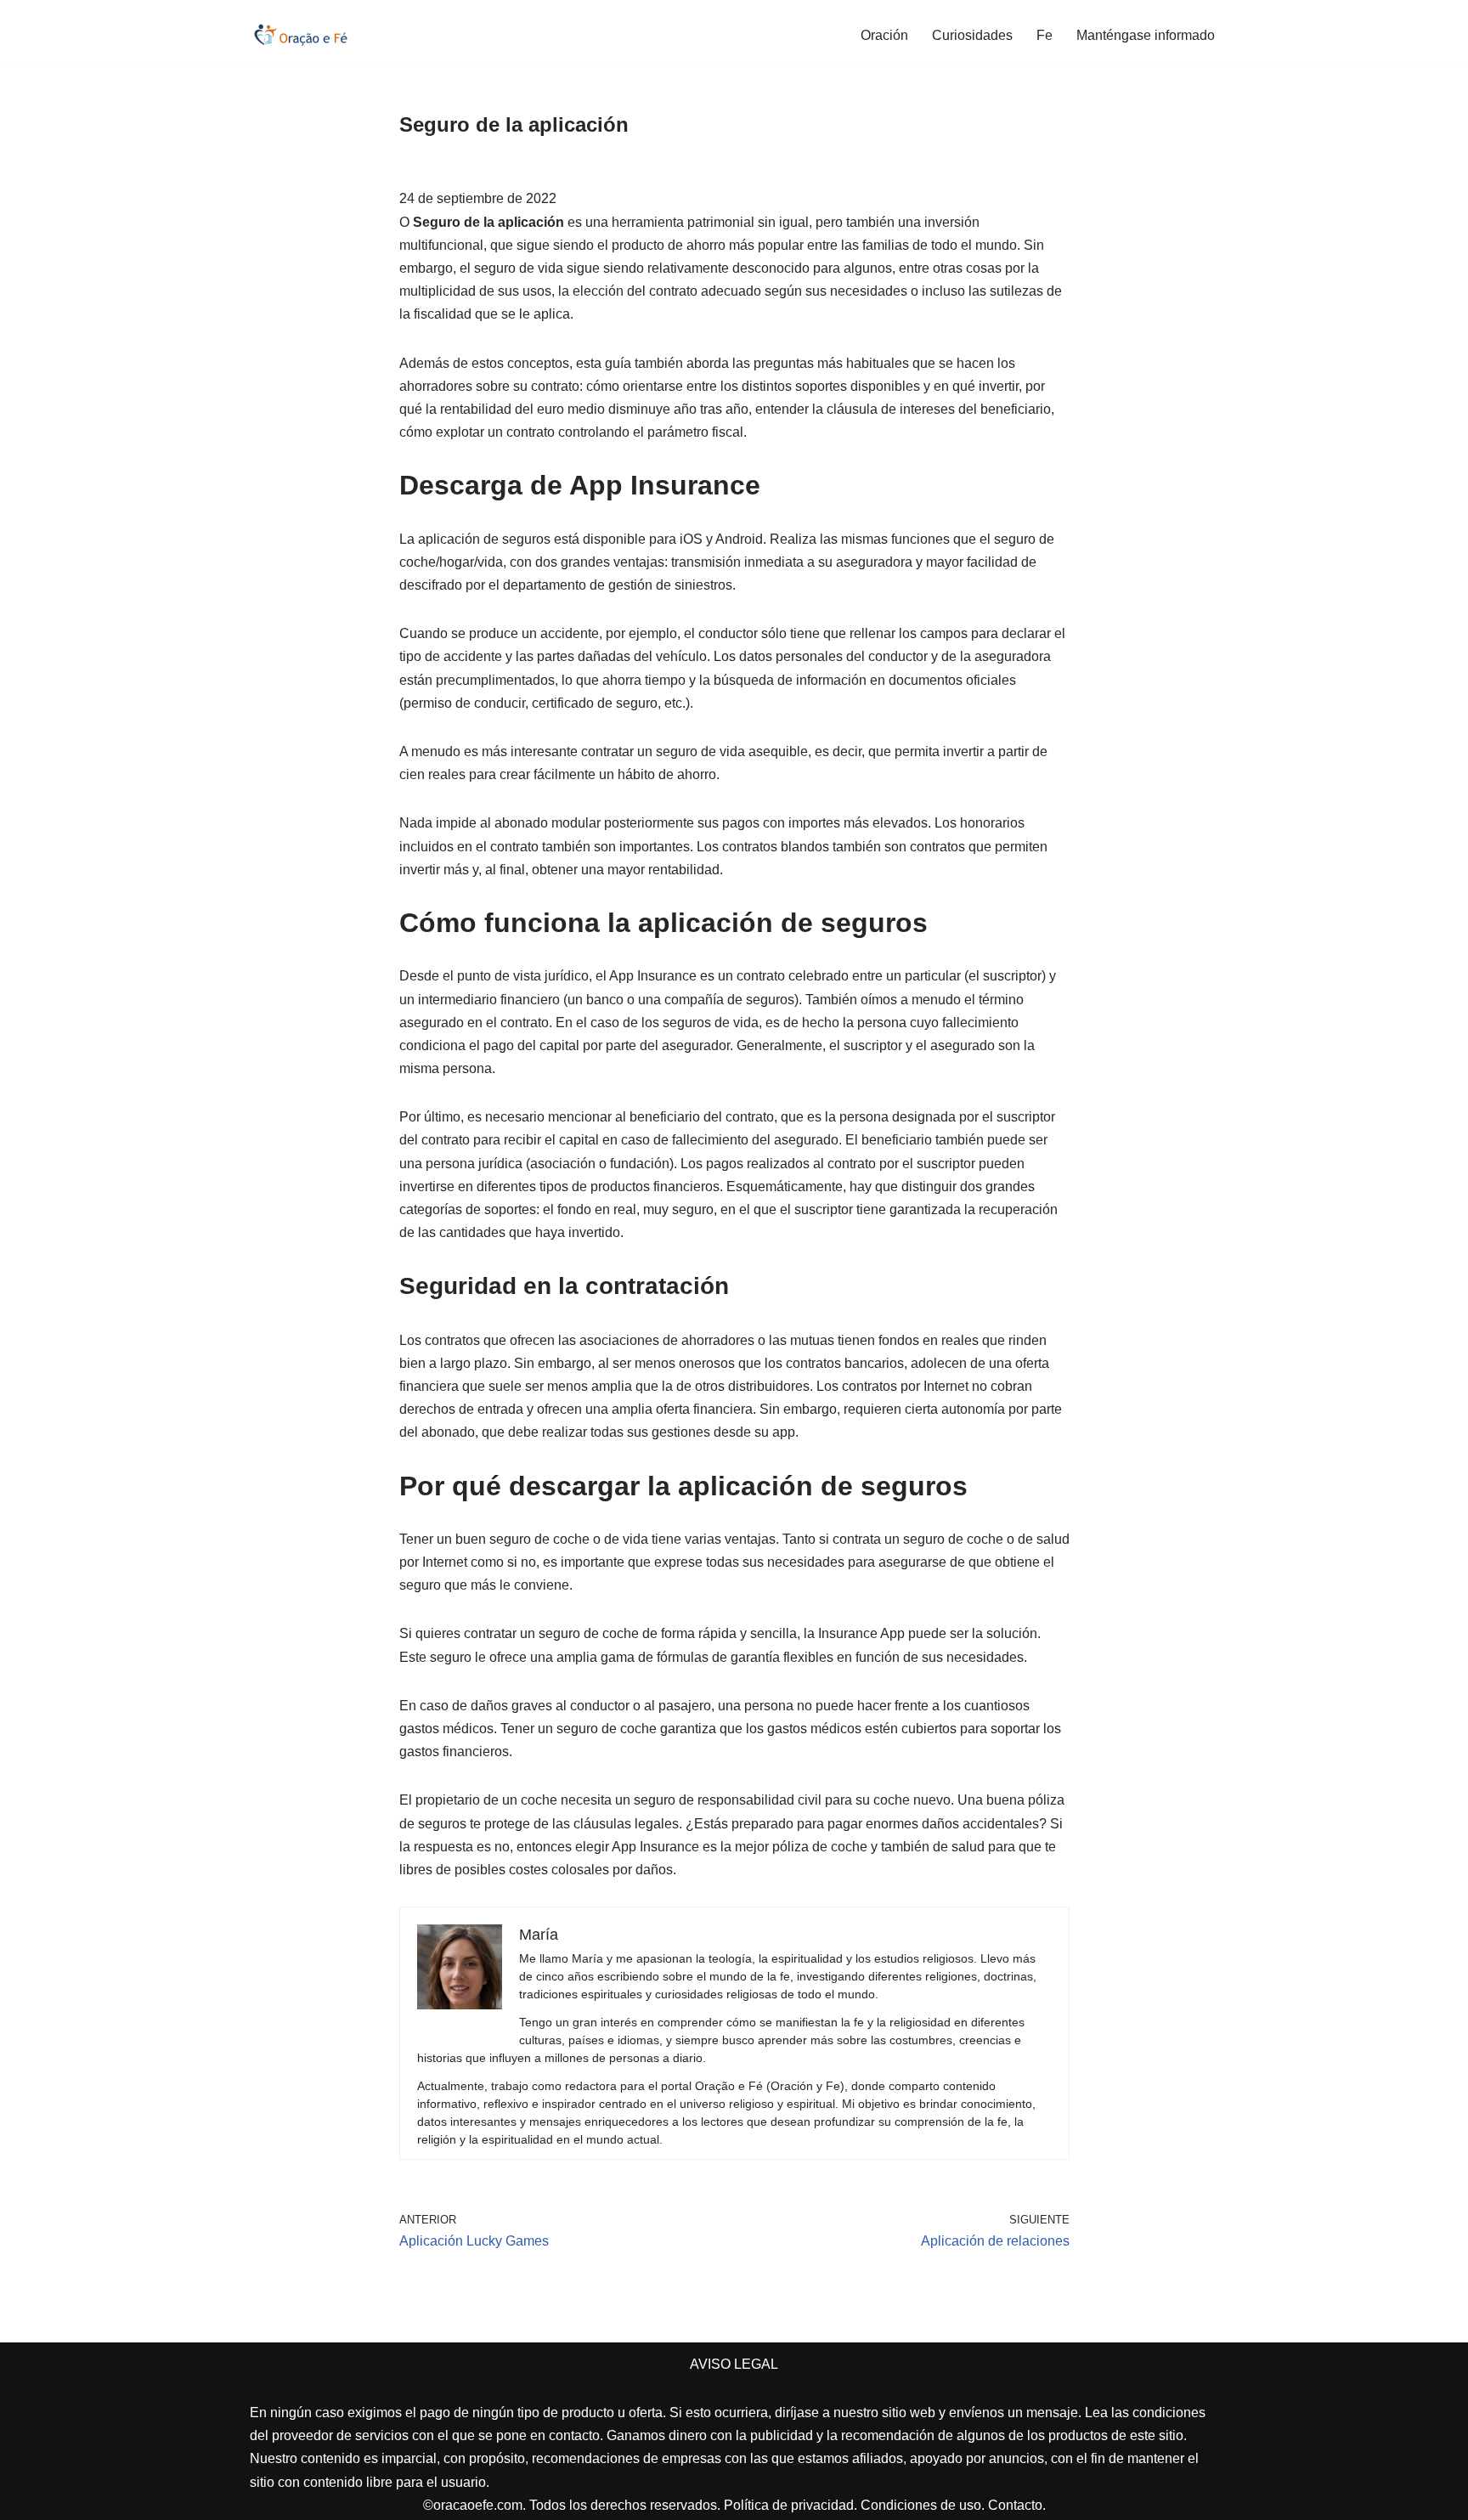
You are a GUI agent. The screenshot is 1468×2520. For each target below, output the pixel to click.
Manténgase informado (1146, 35)
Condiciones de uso (921, 2505)
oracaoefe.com (478, 2505)
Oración (884, 35)
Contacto (1015, 2505)
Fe (1045, 35)
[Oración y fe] (301, 35)
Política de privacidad (789, 2505)
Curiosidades (972, 35)
